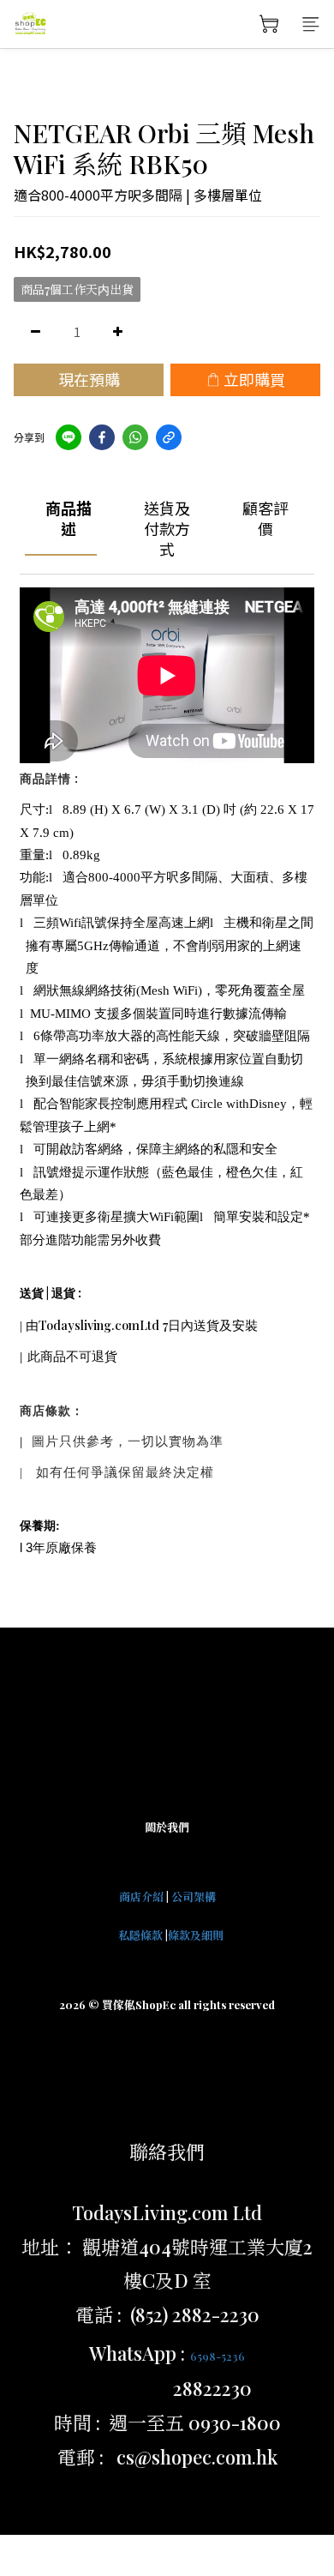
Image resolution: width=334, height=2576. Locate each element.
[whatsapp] (135, 437)
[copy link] (169, 437)
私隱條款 (140, 1935)
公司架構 (194, 1896)
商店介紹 (141, 1896)
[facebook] (102, 437)
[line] (69, 437)
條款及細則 (196, 1935)
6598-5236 (218, 2356)
